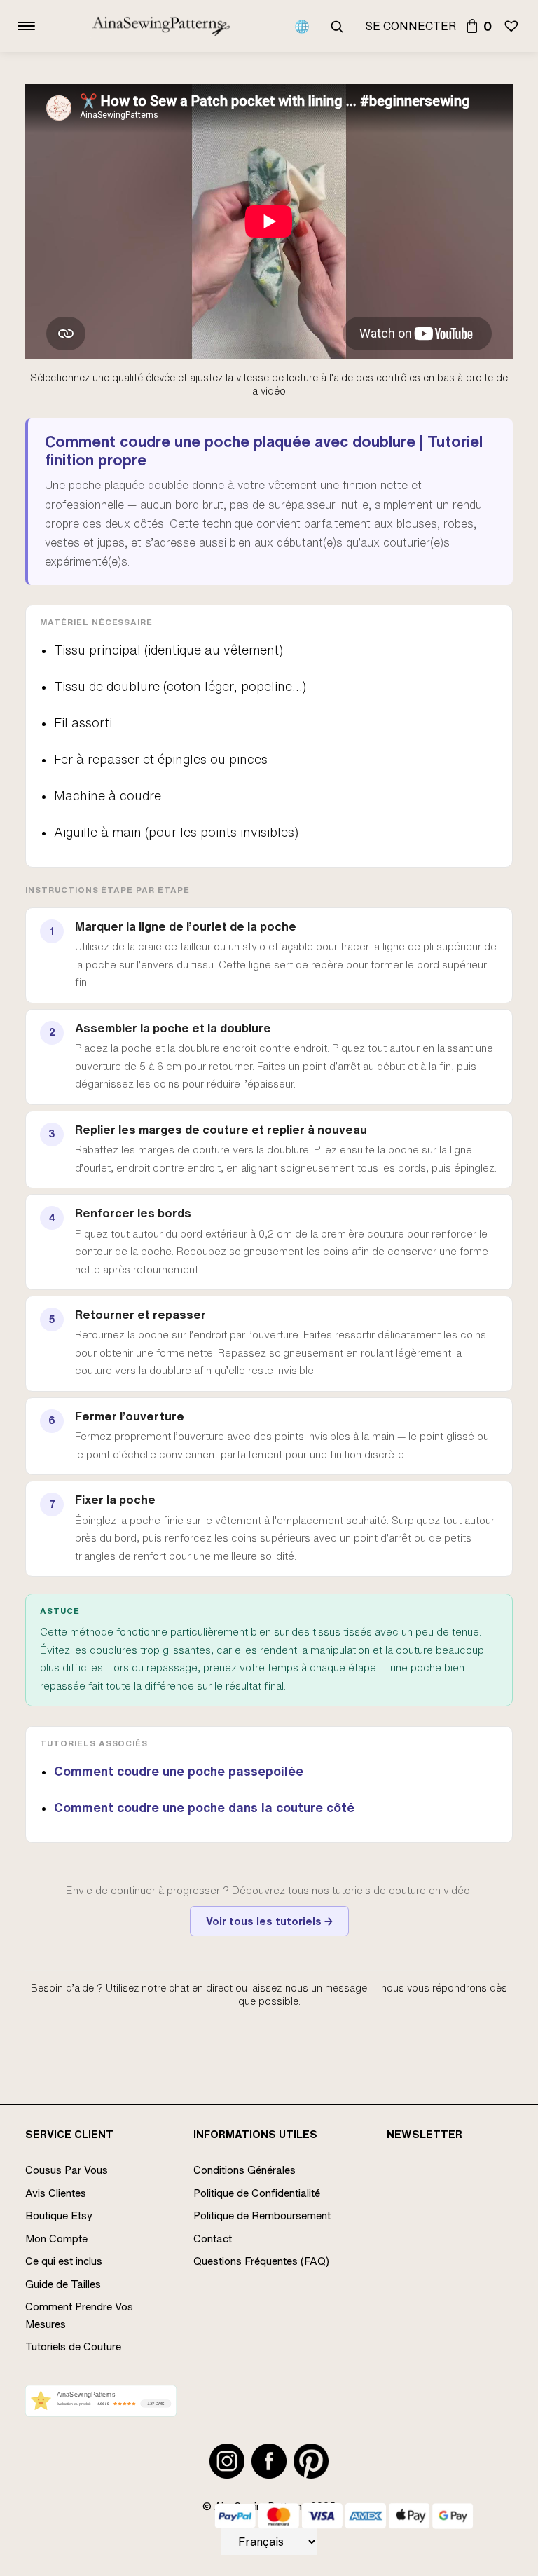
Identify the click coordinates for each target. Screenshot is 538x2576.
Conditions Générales (244, 2170)
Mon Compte (56, 2239)
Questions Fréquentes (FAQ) (261, 2261)
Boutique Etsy (59, 2215)
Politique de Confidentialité (257, 2193)
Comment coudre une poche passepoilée (179, 1771)
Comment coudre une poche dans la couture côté (204, 1807)
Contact (213, 2239)
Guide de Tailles (63, 2284)
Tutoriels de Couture (73, 2347)
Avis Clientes (56, 2193)
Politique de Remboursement (262, 2215)
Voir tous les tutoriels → (269, 1921)
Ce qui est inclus (64, 2261)
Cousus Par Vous (67, 2170)
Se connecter (411, 26)
